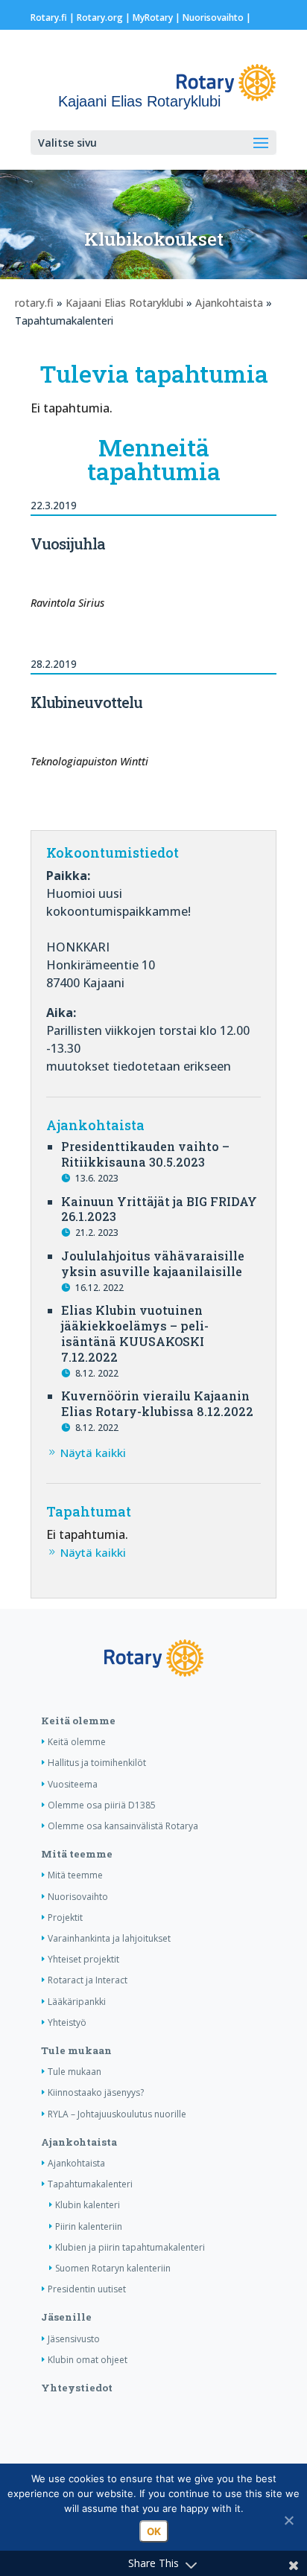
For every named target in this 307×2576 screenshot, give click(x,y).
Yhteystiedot (77, 2388)
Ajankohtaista (229, 303)
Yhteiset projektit (83, 1959)
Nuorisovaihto (213, 17)
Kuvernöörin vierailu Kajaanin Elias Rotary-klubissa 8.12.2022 (157, 1403)
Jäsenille (66, 2317)
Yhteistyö (67, 2022)
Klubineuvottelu (86, 702)
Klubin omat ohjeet (88, 2360)
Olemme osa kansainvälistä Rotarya (123, 1826)
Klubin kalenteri (88, 2205)
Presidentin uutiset (87, 2289)
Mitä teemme (77, 1854)
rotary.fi (34, 303)
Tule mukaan (76, 2050)
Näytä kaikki (93, 1453)
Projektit (65, 1917)
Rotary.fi (49, 17)
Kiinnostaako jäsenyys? (96, 2092)
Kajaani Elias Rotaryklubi (124, 303)
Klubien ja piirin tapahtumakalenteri (130, 2247)
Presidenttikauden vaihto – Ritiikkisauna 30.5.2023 (145, 1154)
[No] (288, 2520)
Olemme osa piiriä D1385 (102, 1805)
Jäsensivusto (74, 2339)
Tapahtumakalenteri (90, 2184)
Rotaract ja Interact (88, 1980)
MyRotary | (158, 17)
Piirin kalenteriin (89, 2226)
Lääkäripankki (77, 2002)
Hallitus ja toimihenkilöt (97, 1763)
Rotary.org (100, 17)
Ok (154, 2531)
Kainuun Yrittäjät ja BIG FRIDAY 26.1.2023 (159, 1209)
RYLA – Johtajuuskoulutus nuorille (117, 2114)
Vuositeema (73, 1784)
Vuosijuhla (68, 543)
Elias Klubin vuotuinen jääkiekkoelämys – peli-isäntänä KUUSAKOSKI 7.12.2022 (135, 1333)
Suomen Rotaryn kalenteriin (113, 2268)
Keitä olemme (78, 1721)
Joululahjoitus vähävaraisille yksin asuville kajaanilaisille (153, 1263)
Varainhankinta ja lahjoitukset (109, 1938)
